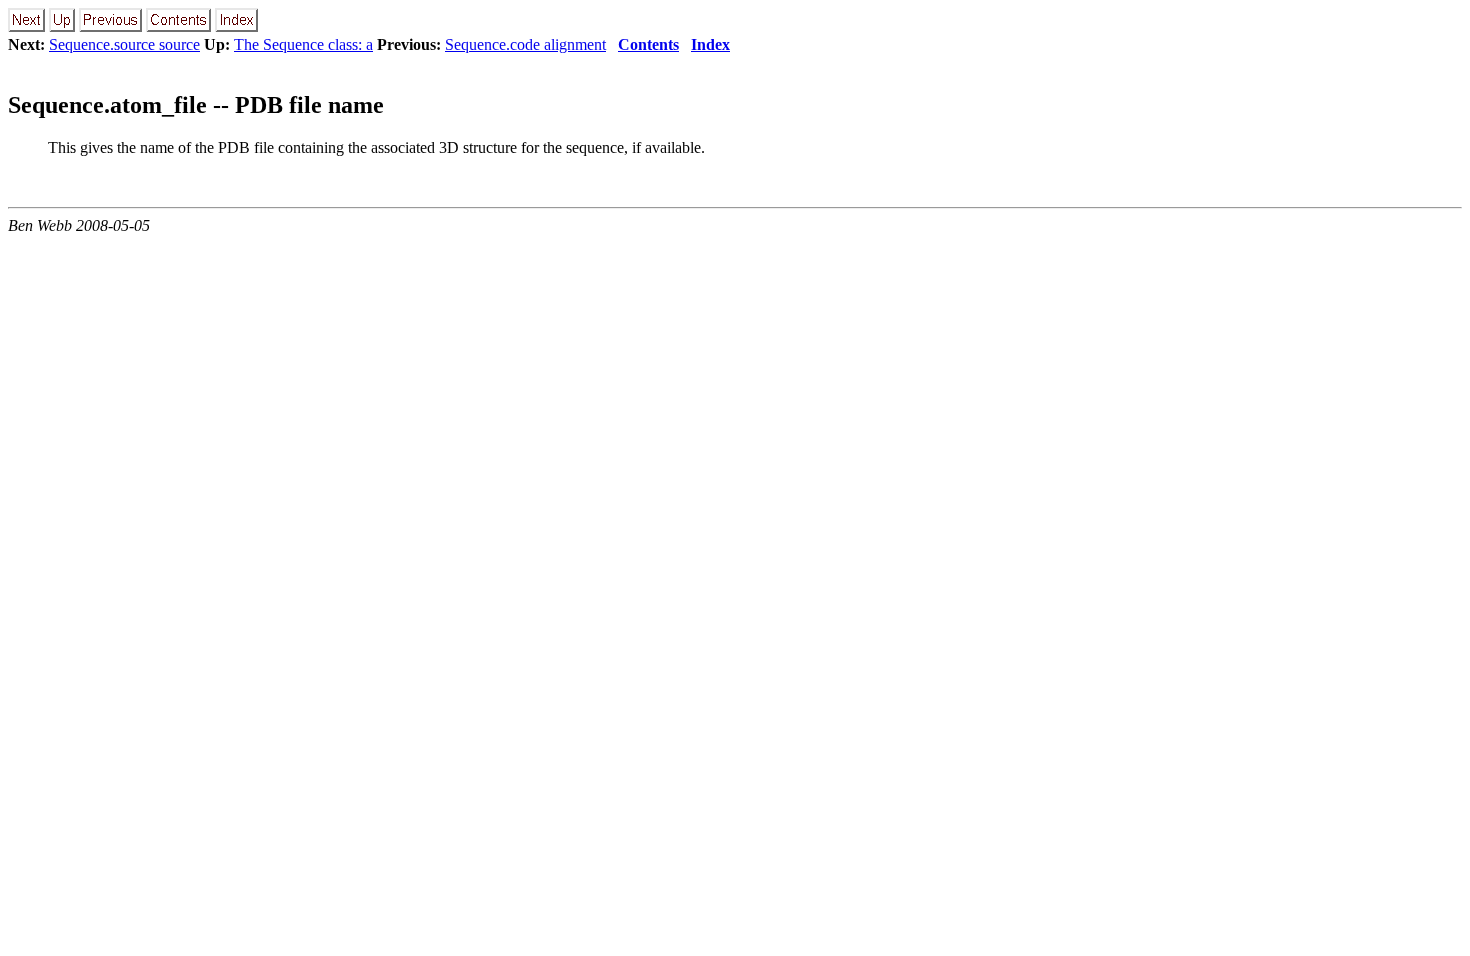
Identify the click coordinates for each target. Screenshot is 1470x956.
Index (710, 44)
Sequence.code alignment (525, 44)
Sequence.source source (124, 44)
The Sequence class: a (303, 44)
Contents (648, 44)
